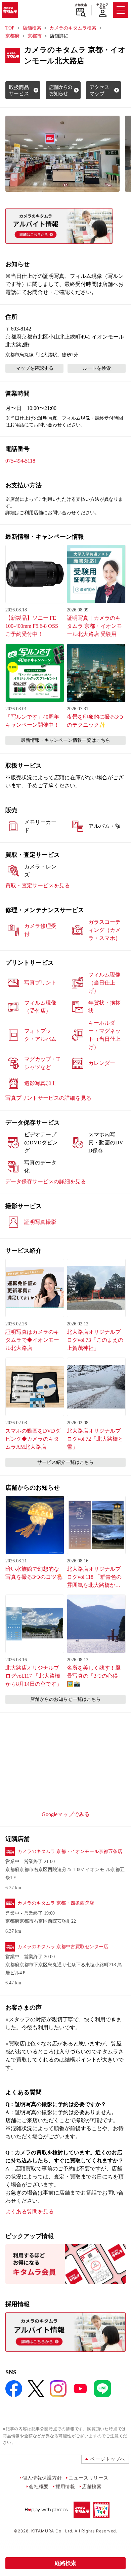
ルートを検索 (97, 368)
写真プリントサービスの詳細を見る (48, 1098)
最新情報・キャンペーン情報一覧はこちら (65, 740)
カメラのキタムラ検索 (73, 28)
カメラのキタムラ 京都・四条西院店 (56, 1903)
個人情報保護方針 (42, 2478)
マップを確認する (35, 368)
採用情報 (65, 2486)
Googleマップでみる (66, 1814)
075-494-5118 (20, 461)
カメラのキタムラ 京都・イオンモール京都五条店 (70, 1851)
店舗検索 (81, 5)
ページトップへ (108, 2459)
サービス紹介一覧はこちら (65, 1462)
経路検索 (65, 2563)
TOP (10, 28)
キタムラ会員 (102, 6)
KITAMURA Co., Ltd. (52, 2531)
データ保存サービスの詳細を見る (46, 1181)
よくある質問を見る (30, 2211)
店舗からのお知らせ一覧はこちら (65, 1699)
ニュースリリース (88, 2478)
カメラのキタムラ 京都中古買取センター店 (63, 1947)
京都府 (12, 36)
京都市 (35, 36)
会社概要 (39, 2486)
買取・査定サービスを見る (38, 885)
